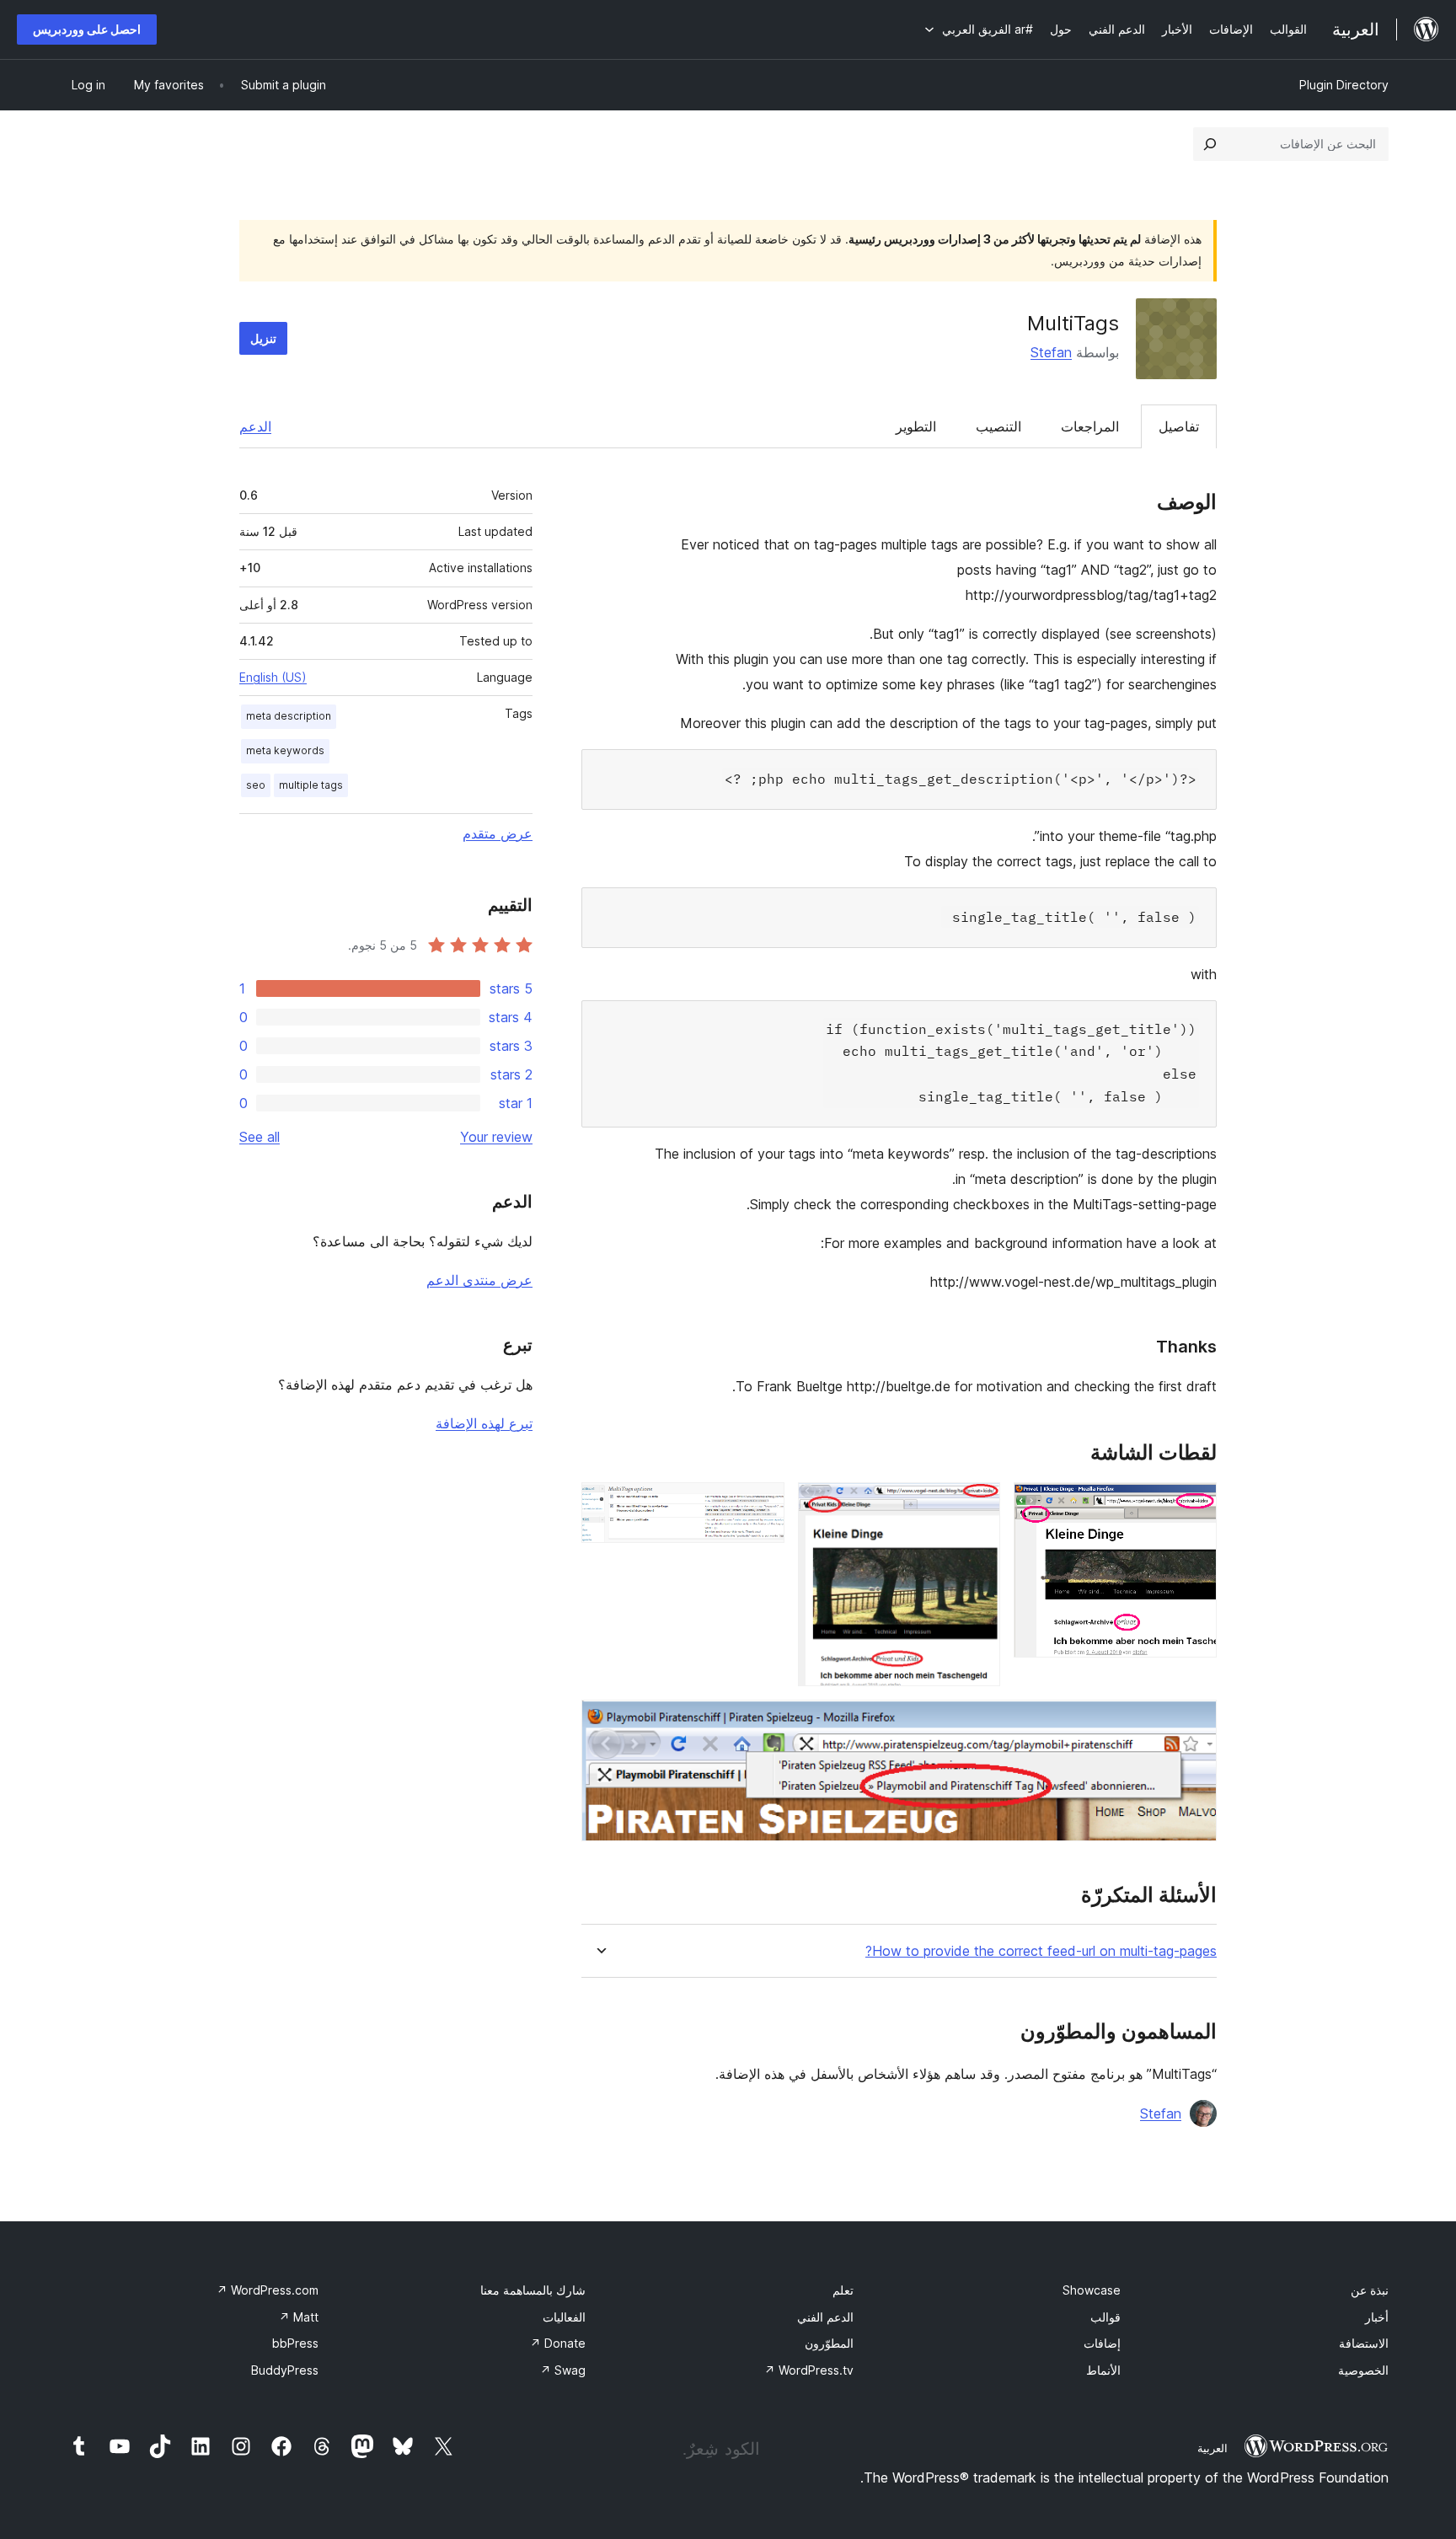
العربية (1212, 2448)
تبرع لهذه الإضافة (484, 1423)
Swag (563, 2370)
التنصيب (998, 426)
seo (256, 785)
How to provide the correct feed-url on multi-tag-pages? (1041, 1951)
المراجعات (1090, 426)
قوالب (1105, 2317)
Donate (558, 2343)
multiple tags (311, 785)
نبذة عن (1370, 2290)
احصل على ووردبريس (87, 29)
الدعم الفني (825, 2317)
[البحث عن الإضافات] (1210, 144)
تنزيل (263, 338)
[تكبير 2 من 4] (977, 1505)
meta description (289, 716)
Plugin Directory (1344, 85)
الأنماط (1103, 2370)
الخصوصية (1363, 2370)
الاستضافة (1364, 2343)
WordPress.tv (809, 2370)
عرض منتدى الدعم (479, 1280)
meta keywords (285, 750)
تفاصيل (1179, 426)
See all (260, 1137)
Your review (496, 1137)
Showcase (1092, 2290)
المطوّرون (829, 2343)
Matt (299, 2317)
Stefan (1051, 352)
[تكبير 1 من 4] (1194, 1505)
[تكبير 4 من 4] (1194, 1722)
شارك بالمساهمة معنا (533, 2290)
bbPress (295, 2343)
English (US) (273, 677)
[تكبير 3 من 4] (762, 1505)
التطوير (916, 426)
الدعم (255, 426)
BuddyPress (285, 2370)
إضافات (1102, 2343)
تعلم (843, 2290)
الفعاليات (564, 2317)
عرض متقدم (498, 833)
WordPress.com (268, 2290)
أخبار (1377, 2317)
